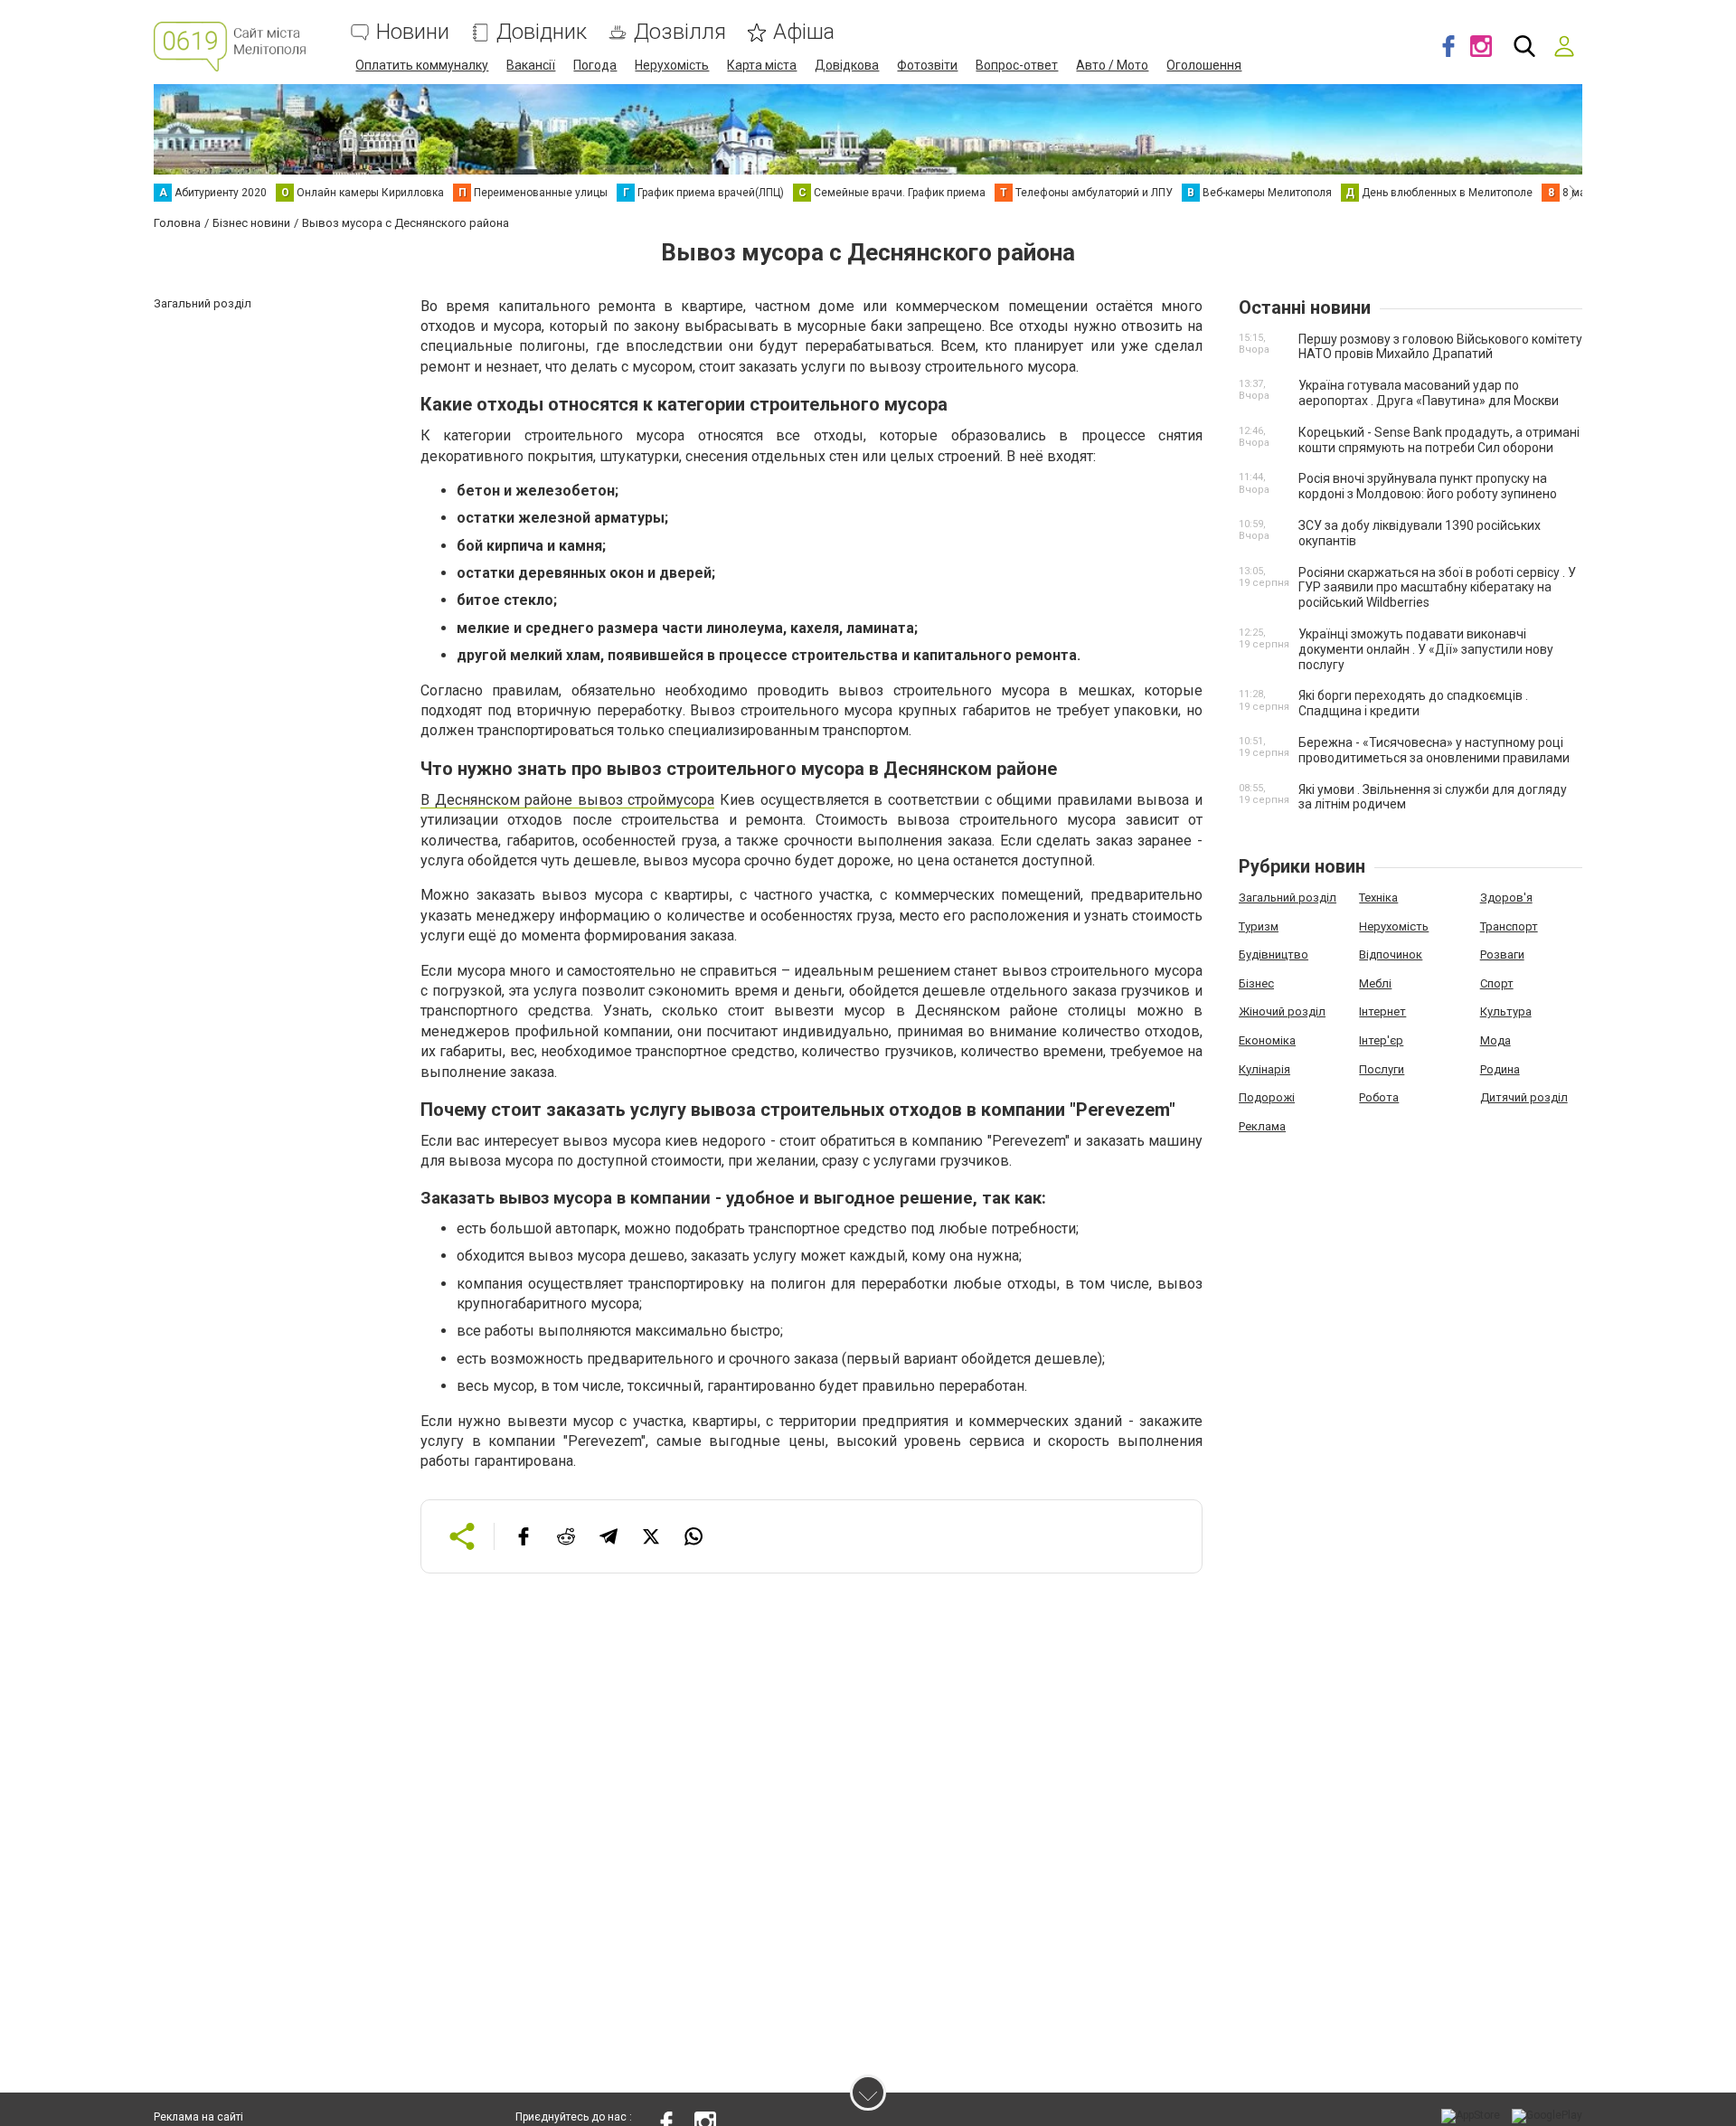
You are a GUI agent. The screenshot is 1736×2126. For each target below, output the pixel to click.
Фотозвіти (927, 65)
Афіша (804, 32)
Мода (1495, 1040)
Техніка (1378, 898)
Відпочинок (1391, 954)
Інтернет (1382, 1011)
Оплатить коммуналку (422, 65)
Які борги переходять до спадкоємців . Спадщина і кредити (1413, 703)
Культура (1506, 1011)
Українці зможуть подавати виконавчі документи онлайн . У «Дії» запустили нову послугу (1426, 649)
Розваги (1502, 954)
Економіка (1267, 1040)
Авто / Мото (1112, 65)
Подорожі (1267, 1097)
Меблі (1375, 983)
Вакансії (531, 65)
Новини (413, 32)
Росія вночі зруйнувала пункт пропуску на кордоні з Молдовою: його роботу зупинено (1428, 486)
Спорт (1497, 983)
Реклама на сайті (198, 2117)
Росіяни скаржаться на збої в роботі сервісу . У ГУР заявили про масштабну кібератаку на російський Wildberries (1437, 588)
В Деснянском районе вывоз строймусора (567, 800)
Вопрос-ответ (1017, 65)
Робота (1379, 1097)
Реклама (1262, 1126)
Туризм (1259, 926)
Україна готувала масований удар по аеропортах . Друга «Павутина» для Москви (1429, 393)
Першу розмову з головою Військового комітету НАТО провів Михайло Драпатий (1440, 347)
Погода (595, 65)
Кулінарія (1264, 1069)
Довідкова (847, 65)
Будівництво (1274, 954)
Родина (1500, 1069)
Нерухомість (672, 65)
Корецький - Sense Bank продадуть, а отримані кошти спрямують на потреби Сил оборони (1439, 440)
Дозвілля (680, 32)
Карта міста (762, 65)
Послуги (1382, 1069)
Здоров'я (1506, 898)
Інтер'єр (1381, 1040)
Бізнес (1256, 983)
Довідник (542, 32)
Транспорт (1509, 926)
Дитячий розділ (1524, 1097)
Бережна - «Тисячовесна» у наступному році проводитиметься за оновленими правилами (1434, 750)
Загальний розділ (1288, 898)
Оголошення (1204, 65)
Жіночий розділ (1282, 1011)
